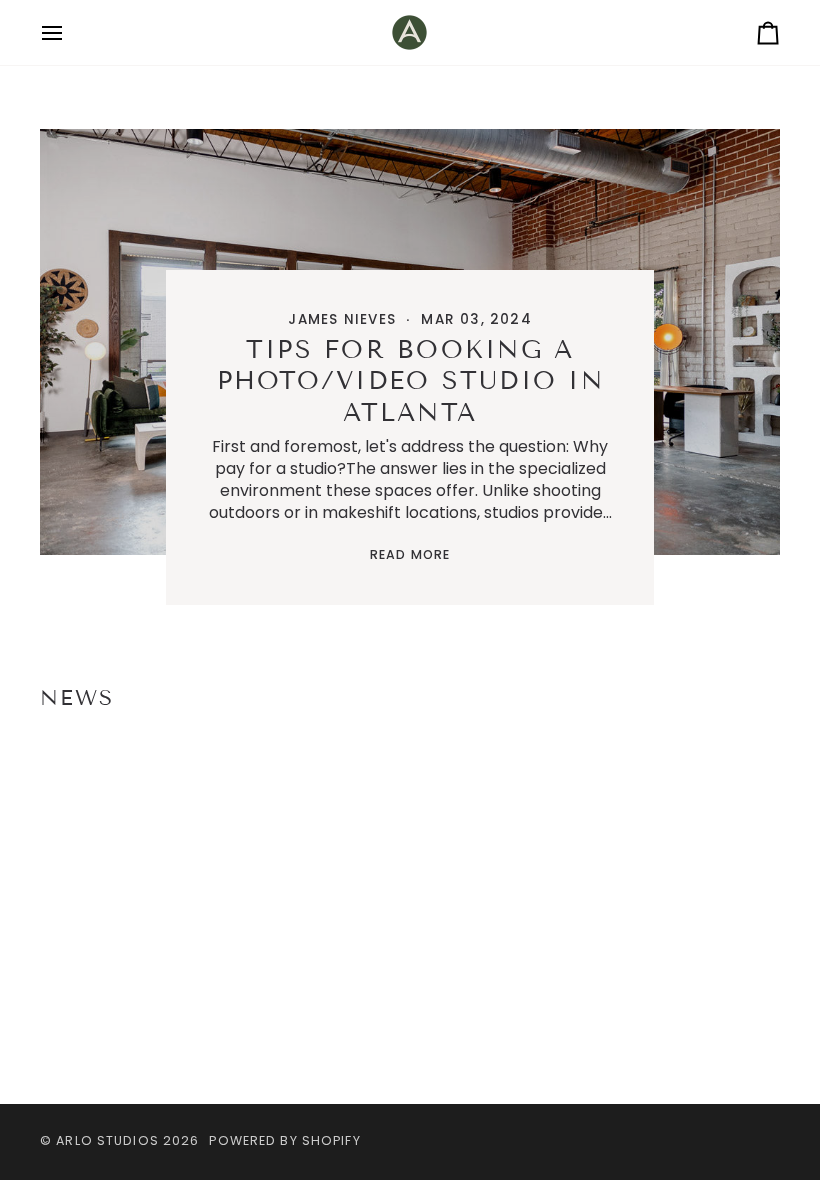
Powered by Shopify (284, 1140)
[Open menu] (70, 32)
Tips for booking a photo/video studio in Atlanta (409, 381)
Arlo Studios (109, 1140)
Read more (410, 554)
